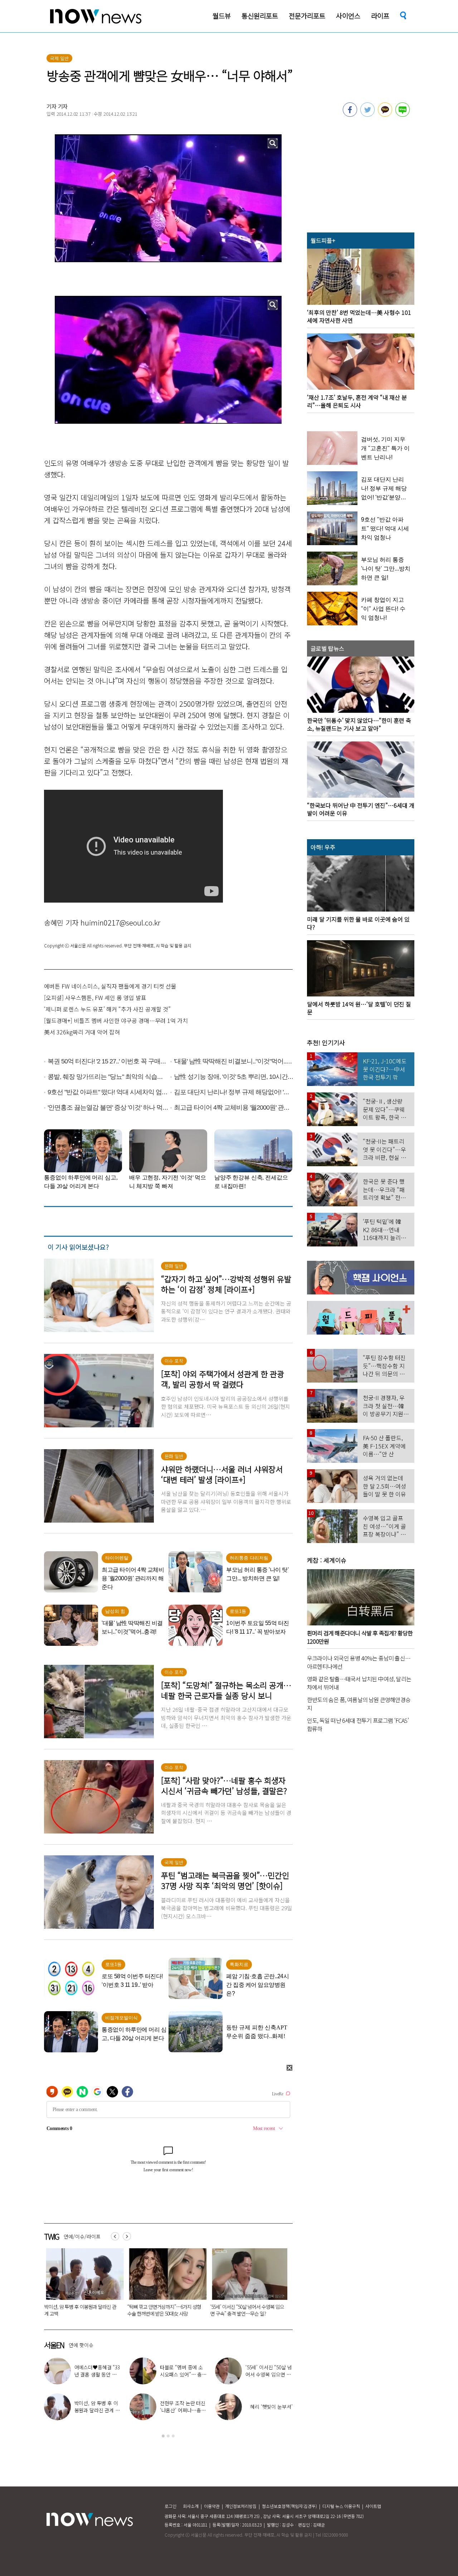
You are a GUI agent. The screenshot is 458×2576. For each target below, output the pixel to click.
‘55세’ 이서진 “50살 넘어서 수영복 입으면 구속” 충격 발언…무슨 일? (79, 2310)
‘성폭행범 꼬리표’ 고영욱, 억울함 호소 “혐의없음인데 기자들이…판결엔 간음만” (245, 2313)
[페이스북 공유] (350, 115)
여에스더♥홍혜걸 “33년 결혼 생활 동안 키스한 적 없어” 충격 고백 (98, 2374)
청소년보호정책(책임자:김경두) (289, 2506)
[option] (80, 2285)
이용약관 (212, 2506)
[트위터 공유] (367, 115)
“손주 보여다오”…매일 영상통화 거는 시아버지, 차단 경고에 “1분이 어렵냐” (161, 2310)
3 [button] (173, 2436)
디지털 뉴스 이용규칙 (341, 2506)
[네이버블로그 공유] (403, 115)
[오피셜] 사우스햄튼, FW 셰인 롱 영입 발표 (95, 998)
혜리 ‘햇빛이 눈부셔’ (271, 2407)
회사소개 (191, 2506)
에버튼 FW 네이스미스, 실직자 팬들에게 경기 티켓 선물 (110, 986)
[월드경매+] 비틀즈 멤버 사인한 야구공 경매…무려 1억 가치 (116, 1020)
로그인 (170, 2506)
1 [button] (163, 2436)
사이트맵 (373, 2506)
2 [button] (168, 2436)
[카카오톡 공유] (385, 115)
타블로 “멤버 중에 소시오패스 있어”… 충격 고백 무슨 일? (183, 2374)
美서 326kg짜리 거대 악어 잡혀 (82, 1032)
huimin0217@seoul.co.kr (120, 922)
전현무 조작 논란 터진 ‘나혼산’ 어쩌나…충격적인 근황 (183, 2410)
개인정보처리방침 (241, 2506)
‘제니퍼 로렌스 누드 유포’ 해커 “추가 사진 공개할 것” (107, 1009)
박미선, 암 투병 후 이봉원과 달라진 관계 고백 (97, 2410)
